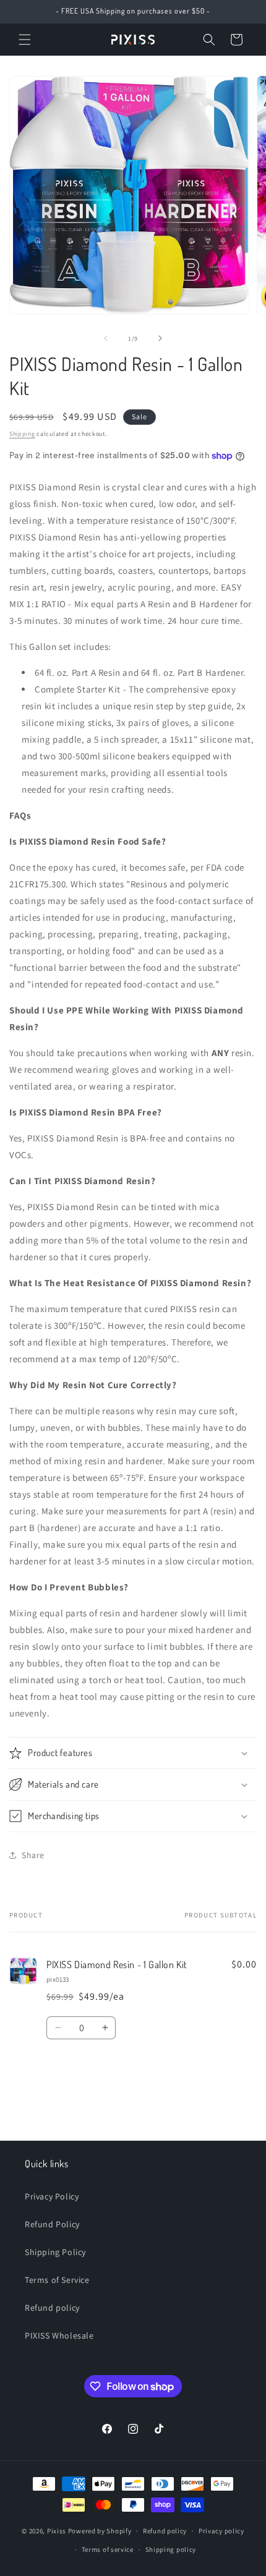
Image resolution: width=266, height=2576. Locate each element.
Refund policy (52, 2308)
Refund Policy (52, 2224)
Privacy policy (221, 2531)
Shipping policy (171, 2549)
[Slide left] (106, 338)
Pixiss (57, 2531)
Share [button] (33, 1855)
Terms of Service (57, 2280)
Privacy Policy (52, 2196)
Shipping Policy (55, 2252)
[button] (25, 40)
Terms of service (108, 2549)
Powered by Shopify (100, 2531)
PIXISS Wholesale (59, 2335)
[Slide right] (160, 338)
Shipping (22, 434)
